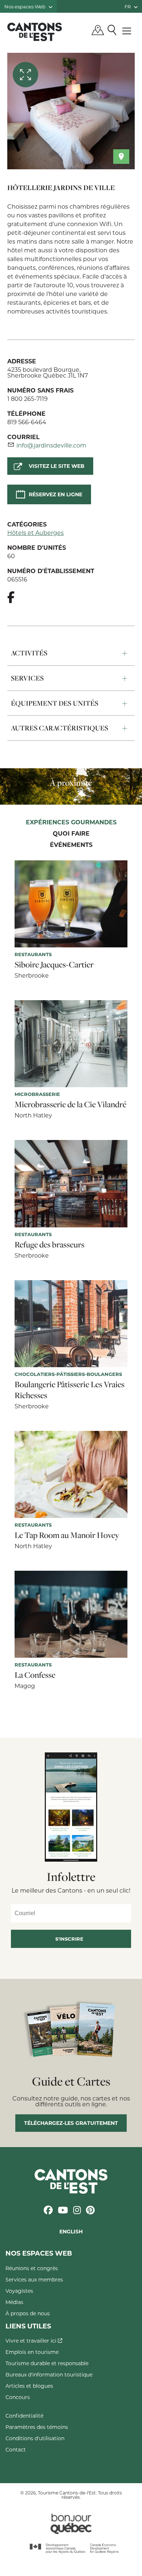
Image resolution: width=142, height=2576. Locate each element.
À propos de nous (28, 2313)
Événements (71, 845)
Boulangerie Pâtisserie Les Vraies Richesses (70, 1390)
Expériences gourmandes (71, 822)
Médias (14, 2302)
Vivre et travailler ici (32, 2341)
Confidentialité (24, 2416)
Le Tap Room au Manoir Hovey (67, 1535)
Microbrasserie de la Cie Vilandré (70, 1104)
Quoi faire (71, 834)
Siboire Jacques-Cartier (54, 964)
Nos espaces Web (25, 6)
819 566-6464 (27, 422)
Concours (18, 2397)
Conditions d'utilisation (35, 2438)
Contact (16, 2449)
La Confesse (35, 1675)
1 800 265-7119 (27, 399)
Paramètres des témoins (37, 2427)
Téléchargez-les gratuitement (71, 2123)
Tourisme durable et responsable (47, 2363)
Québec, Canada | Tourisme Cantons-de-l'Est (35, 32)
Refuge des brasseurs (50, 1244)
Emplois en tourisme (32, 2352)
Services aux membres (34, 2279)
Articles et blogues (29, 2386)
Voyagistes (19, 2291)
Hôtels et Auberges (35, 532)
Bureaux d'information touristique (49, 2374)
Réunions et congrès (32, 2268)
